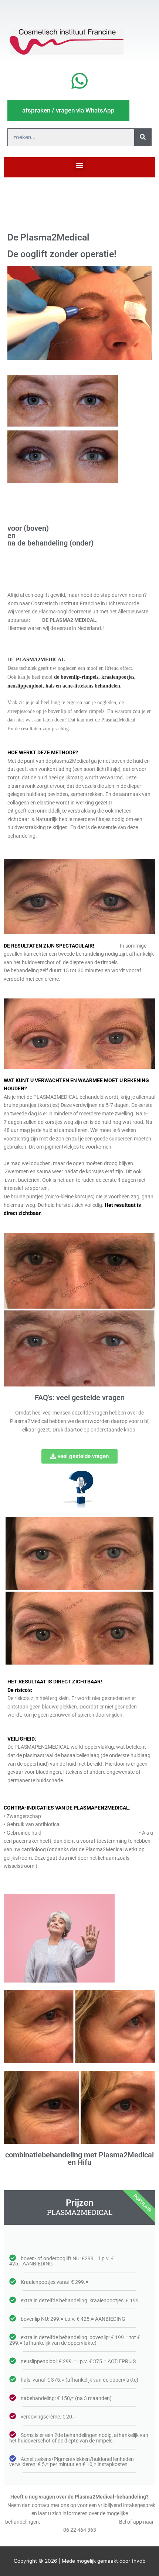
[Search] (143, 137)
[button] (80, 165)
